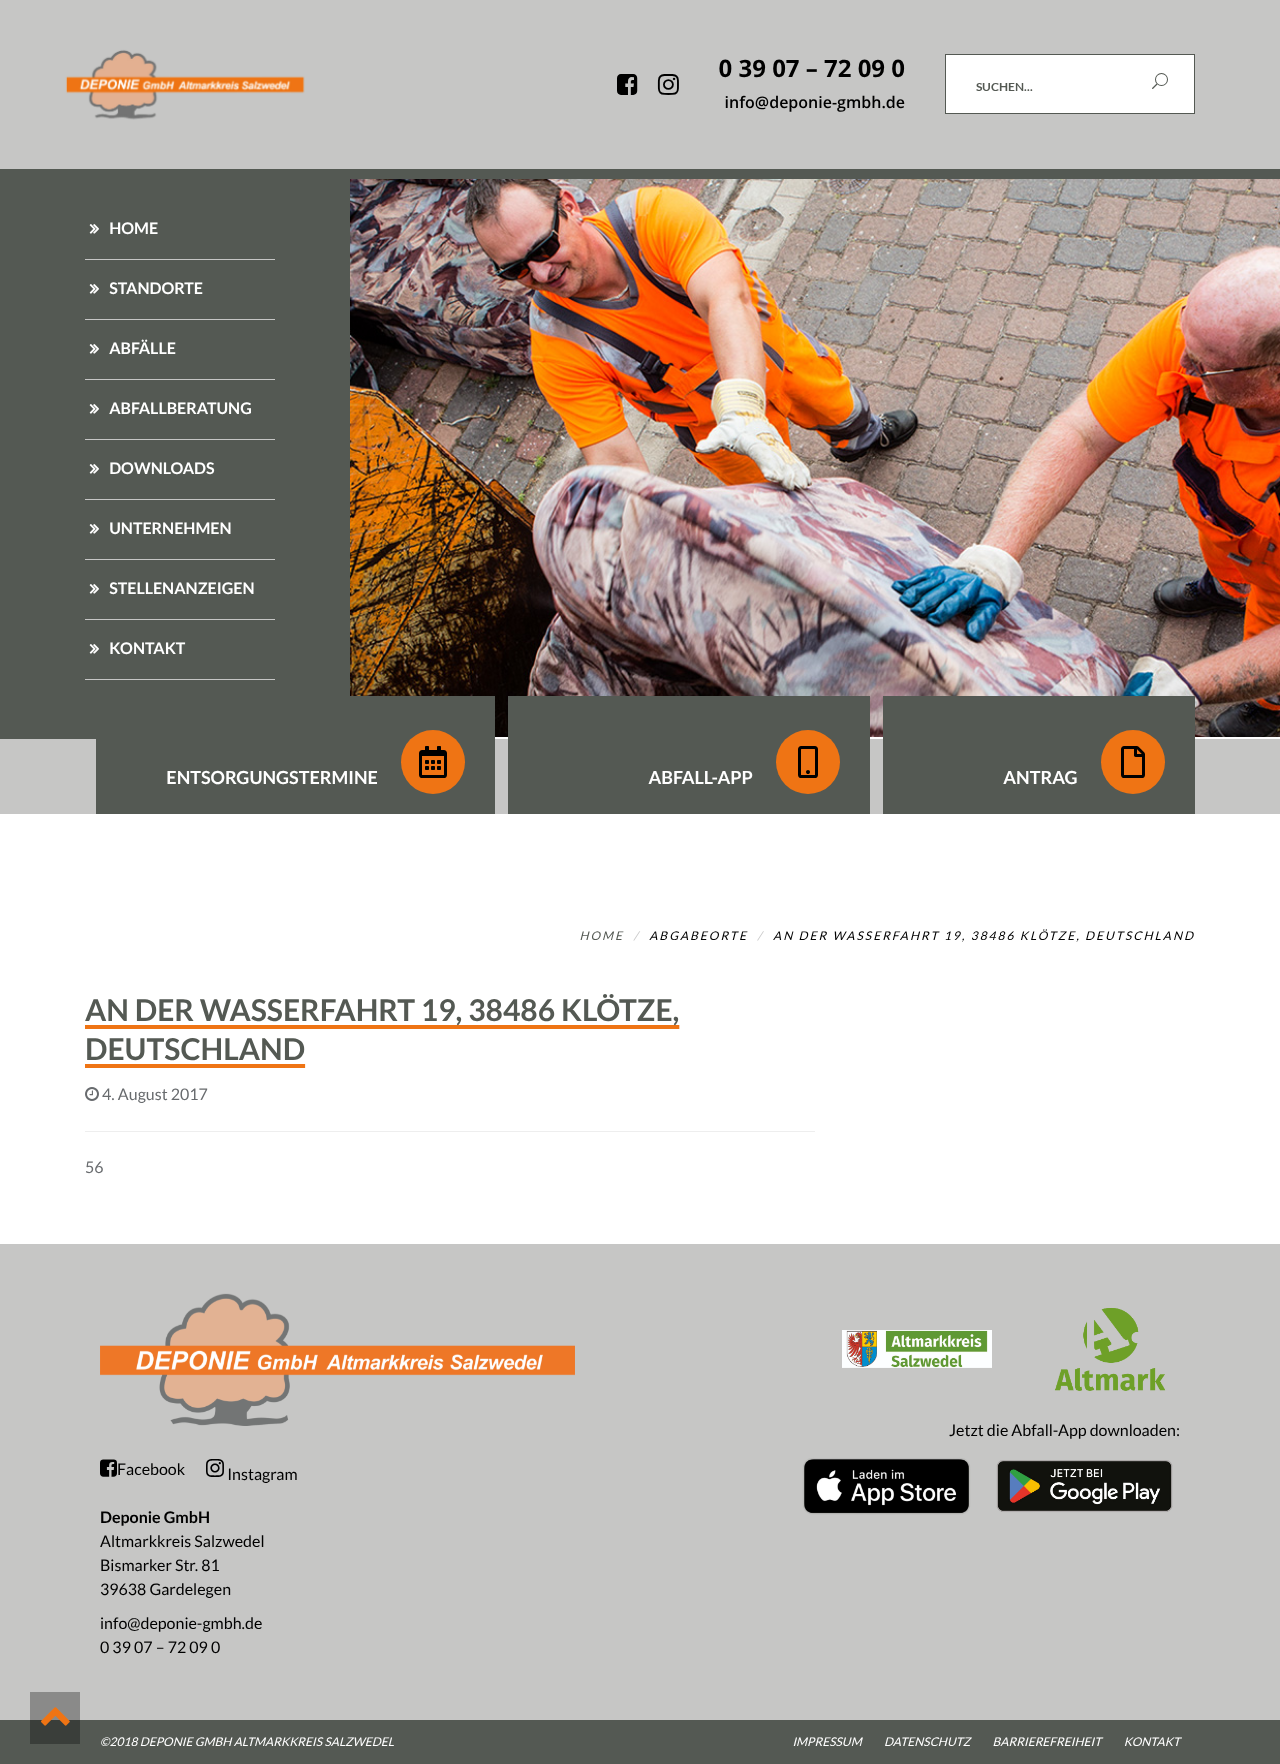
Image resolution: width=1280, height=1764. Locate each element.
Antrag (1042, 777)
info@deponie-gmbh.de (181, 1623)
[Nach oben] (55, 1718)
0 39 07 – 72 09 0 (160, 1647)
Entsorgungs (272, 777)
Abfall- (700, 777)
